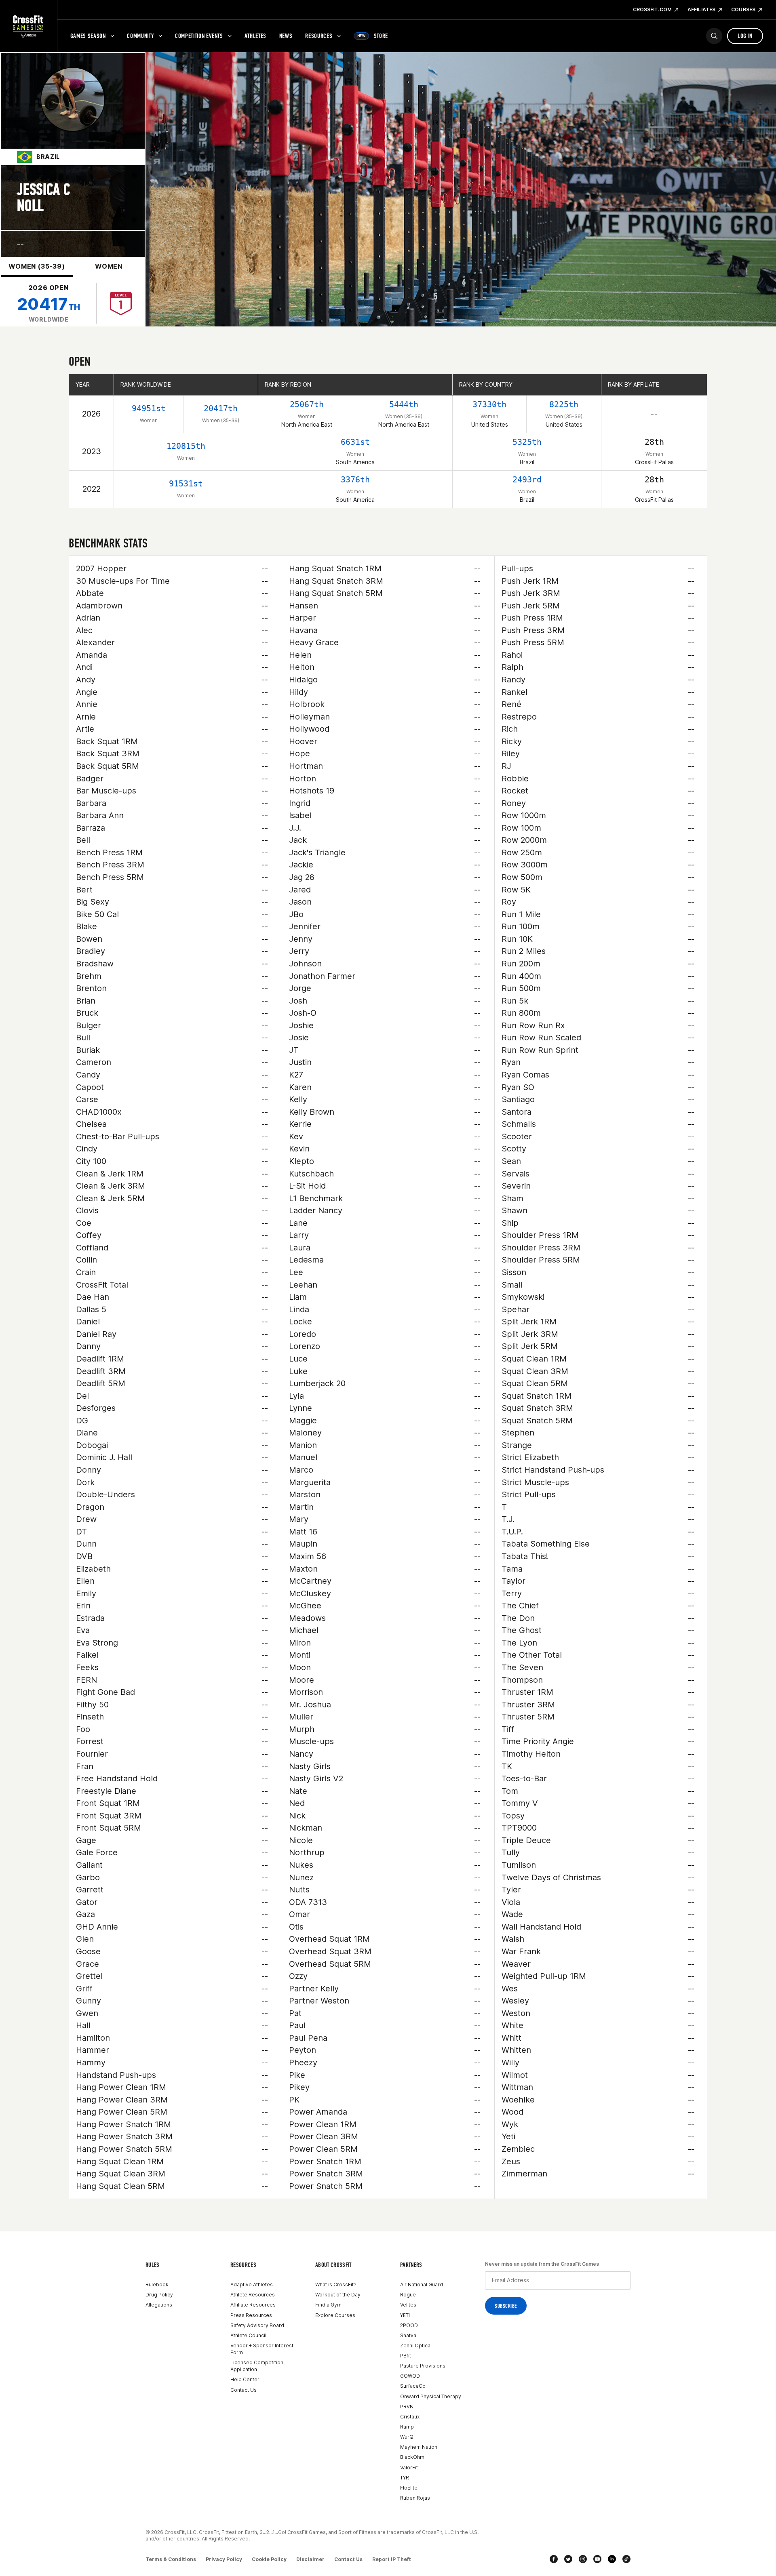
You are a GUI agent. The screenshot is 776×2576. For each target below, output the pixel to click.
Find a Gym (328, 2305)
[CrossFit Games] (28, 26)
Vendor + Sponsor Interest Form (262, 2349)
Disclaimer (310, 2559)
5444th (404, 404)
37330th (489, 404)
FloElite (409, 2488)
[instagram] (583, 2559)
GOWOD (410, 2376)
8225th (564, 404)
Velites (408, 2305)
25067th (307, 404)
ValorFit (409, 2468)
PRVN (407, 2407)
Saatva (408, 2335)
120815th (186, 446)
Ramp (407, 2427)
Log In (745, 36)
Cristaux (410, 2417)
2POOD (409, 2325)
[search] (714, 36)
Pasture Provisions (423, 2366)
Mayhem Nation (419, 2447)
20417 (49, 304)
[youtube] (597, 2559)
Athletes (255, 36)
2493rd (527, 480)
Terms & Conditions (171, 2559)
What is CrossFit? (336, 2285)
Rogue (408, 2295)
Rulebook (157, 2285)
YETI (405, 2315)
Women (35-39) (37, 266)
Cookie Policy (269, 2559)
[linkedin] (612, 2559)
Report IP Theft (392, 2559)
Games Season (88, 36)
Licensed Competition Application (257, 2366)
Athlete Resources (253, 2295)
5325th (527, 442)
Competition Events (199, 36)
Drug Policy (159, 2295)
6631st (355, 442)
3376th (355, 480)
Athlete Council (248, 2335)
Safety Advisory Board (257, 2325)
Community (140, 36)
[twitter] (568, 2559)
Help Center (245, 2379)
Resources (319, 36)
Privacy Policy (224, 2559)
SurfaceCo (413, 2386)
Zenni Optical (416, 2346)
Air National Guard (422, 2285)
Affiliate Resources (253, 2305)
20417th (221, 408)
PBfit (406, 2356)
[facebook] (554, 2559)
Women (109, 266)
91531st (186, 484)
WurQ (407, 2437)
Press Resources (251, 2315)
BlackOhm (412, 2457)
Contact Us (244, 2390)
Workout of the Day (338, 2295)
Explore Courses (335, 2315)
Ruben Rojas (415, 2498)
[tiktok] (626, 2559)
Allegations (159, 2305)
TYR (405, 2478)
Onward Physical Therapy (431, 2396)
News (286, 36)
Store (373, 36)
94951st (149, 408)
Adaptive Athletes (252, 2285)
